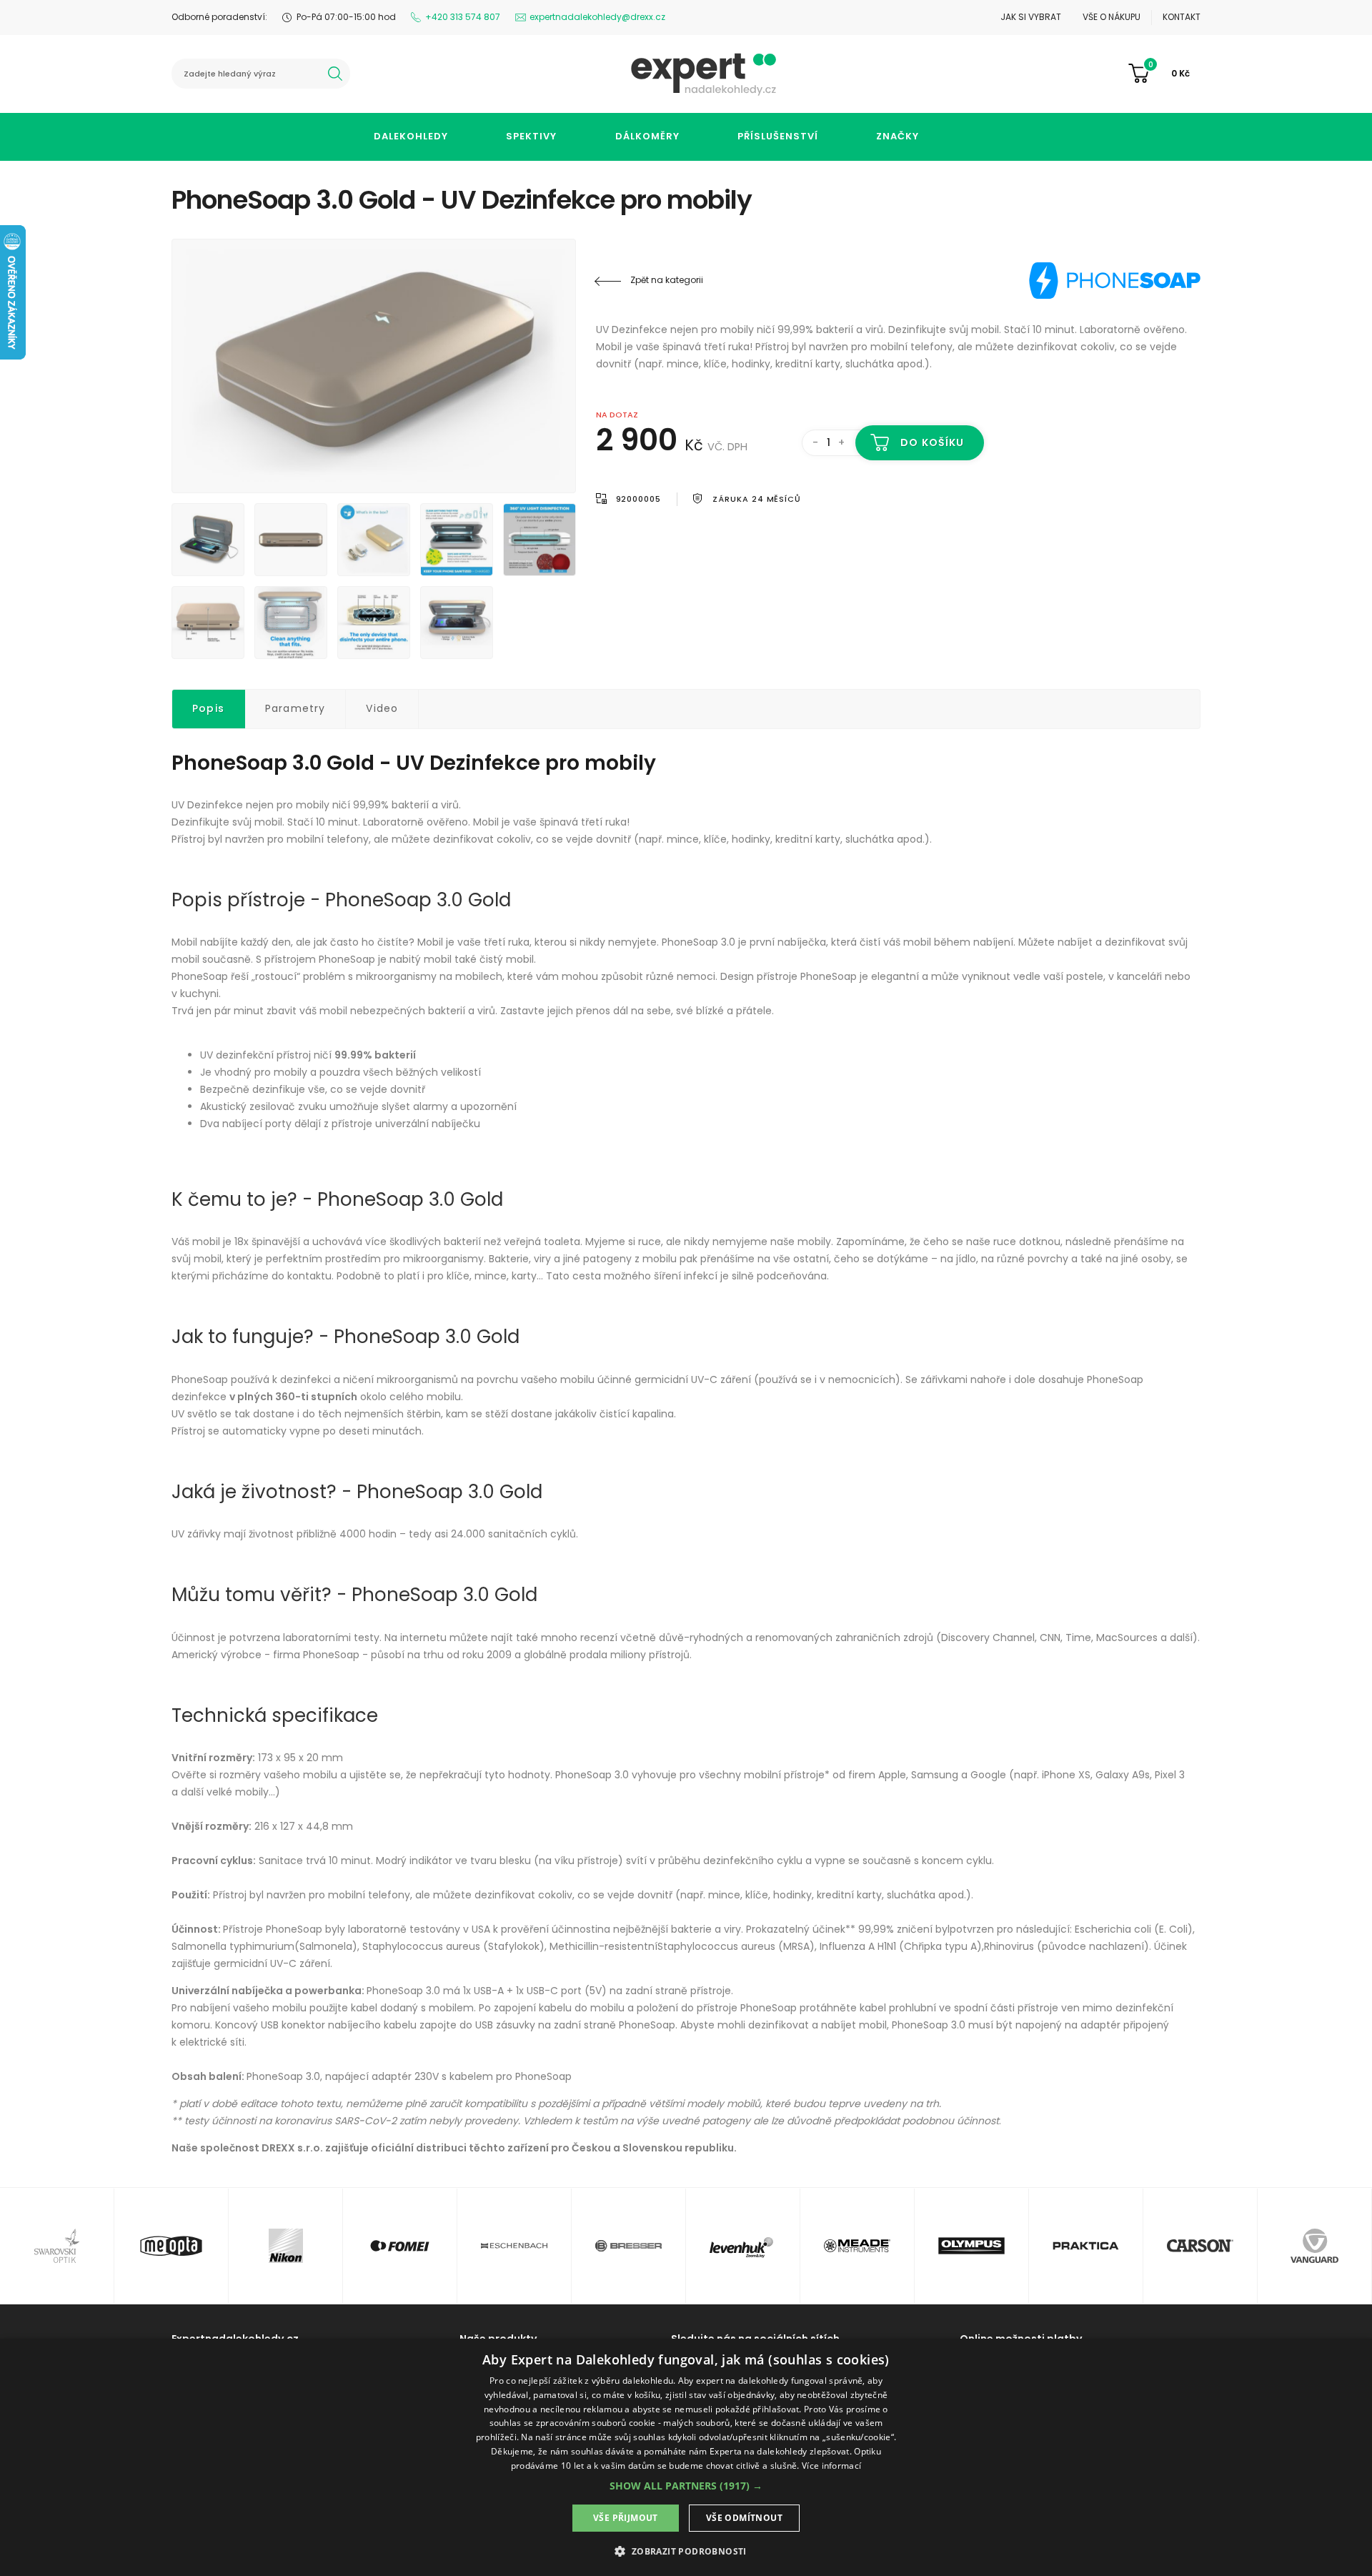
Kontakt (1182, 17)
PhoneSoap (1115, 280)
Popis (208, 708)
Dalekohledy (411, 136)
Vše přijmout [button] (626, 2518)
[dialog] (686, 2457)
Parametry (295, 708)
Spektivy (531, 136)
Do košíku (932, 442)
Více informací (831, 2466)
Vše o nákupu (1112, 17)
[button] (686, 2486)
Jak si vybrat (1031, 17)
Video (382, 708)
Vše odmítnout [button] (744, 2518)
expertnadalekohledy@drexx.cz (597, 17)
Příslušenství (778, 136)
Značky (898, 136)
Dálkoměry (647, 136)
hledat (335, 74)
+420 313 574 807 (463, 17)
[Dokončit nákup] (1164, 74)
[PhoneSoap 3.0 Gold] (374, 366)
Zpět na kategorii (667, 280)
